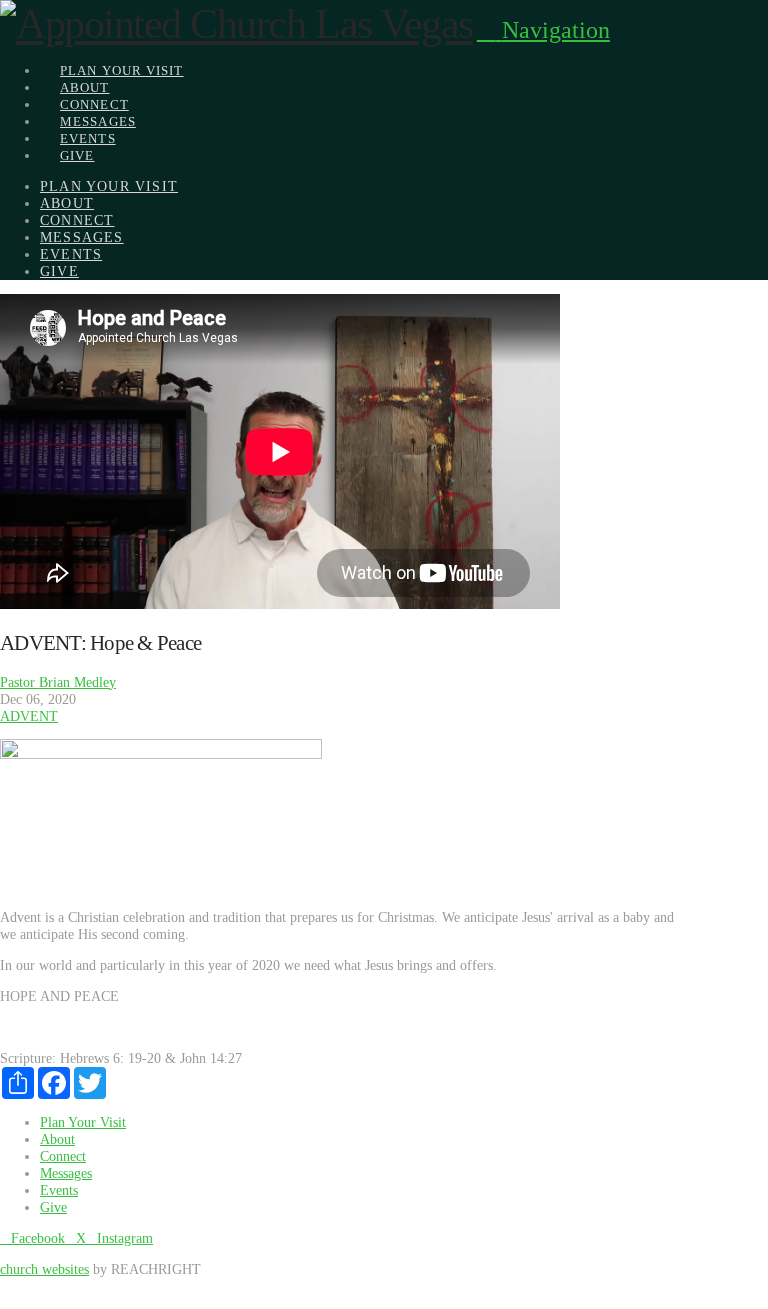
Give (53, 1207)
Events (59, 1190)
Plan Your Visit (83, 1122)
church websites (44, 1269)
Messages (66, 1173)
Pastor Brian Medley (58, 682)
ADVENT (29, 716)
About (57, 1139)
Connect (63, 1156)
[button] (543, 30)
